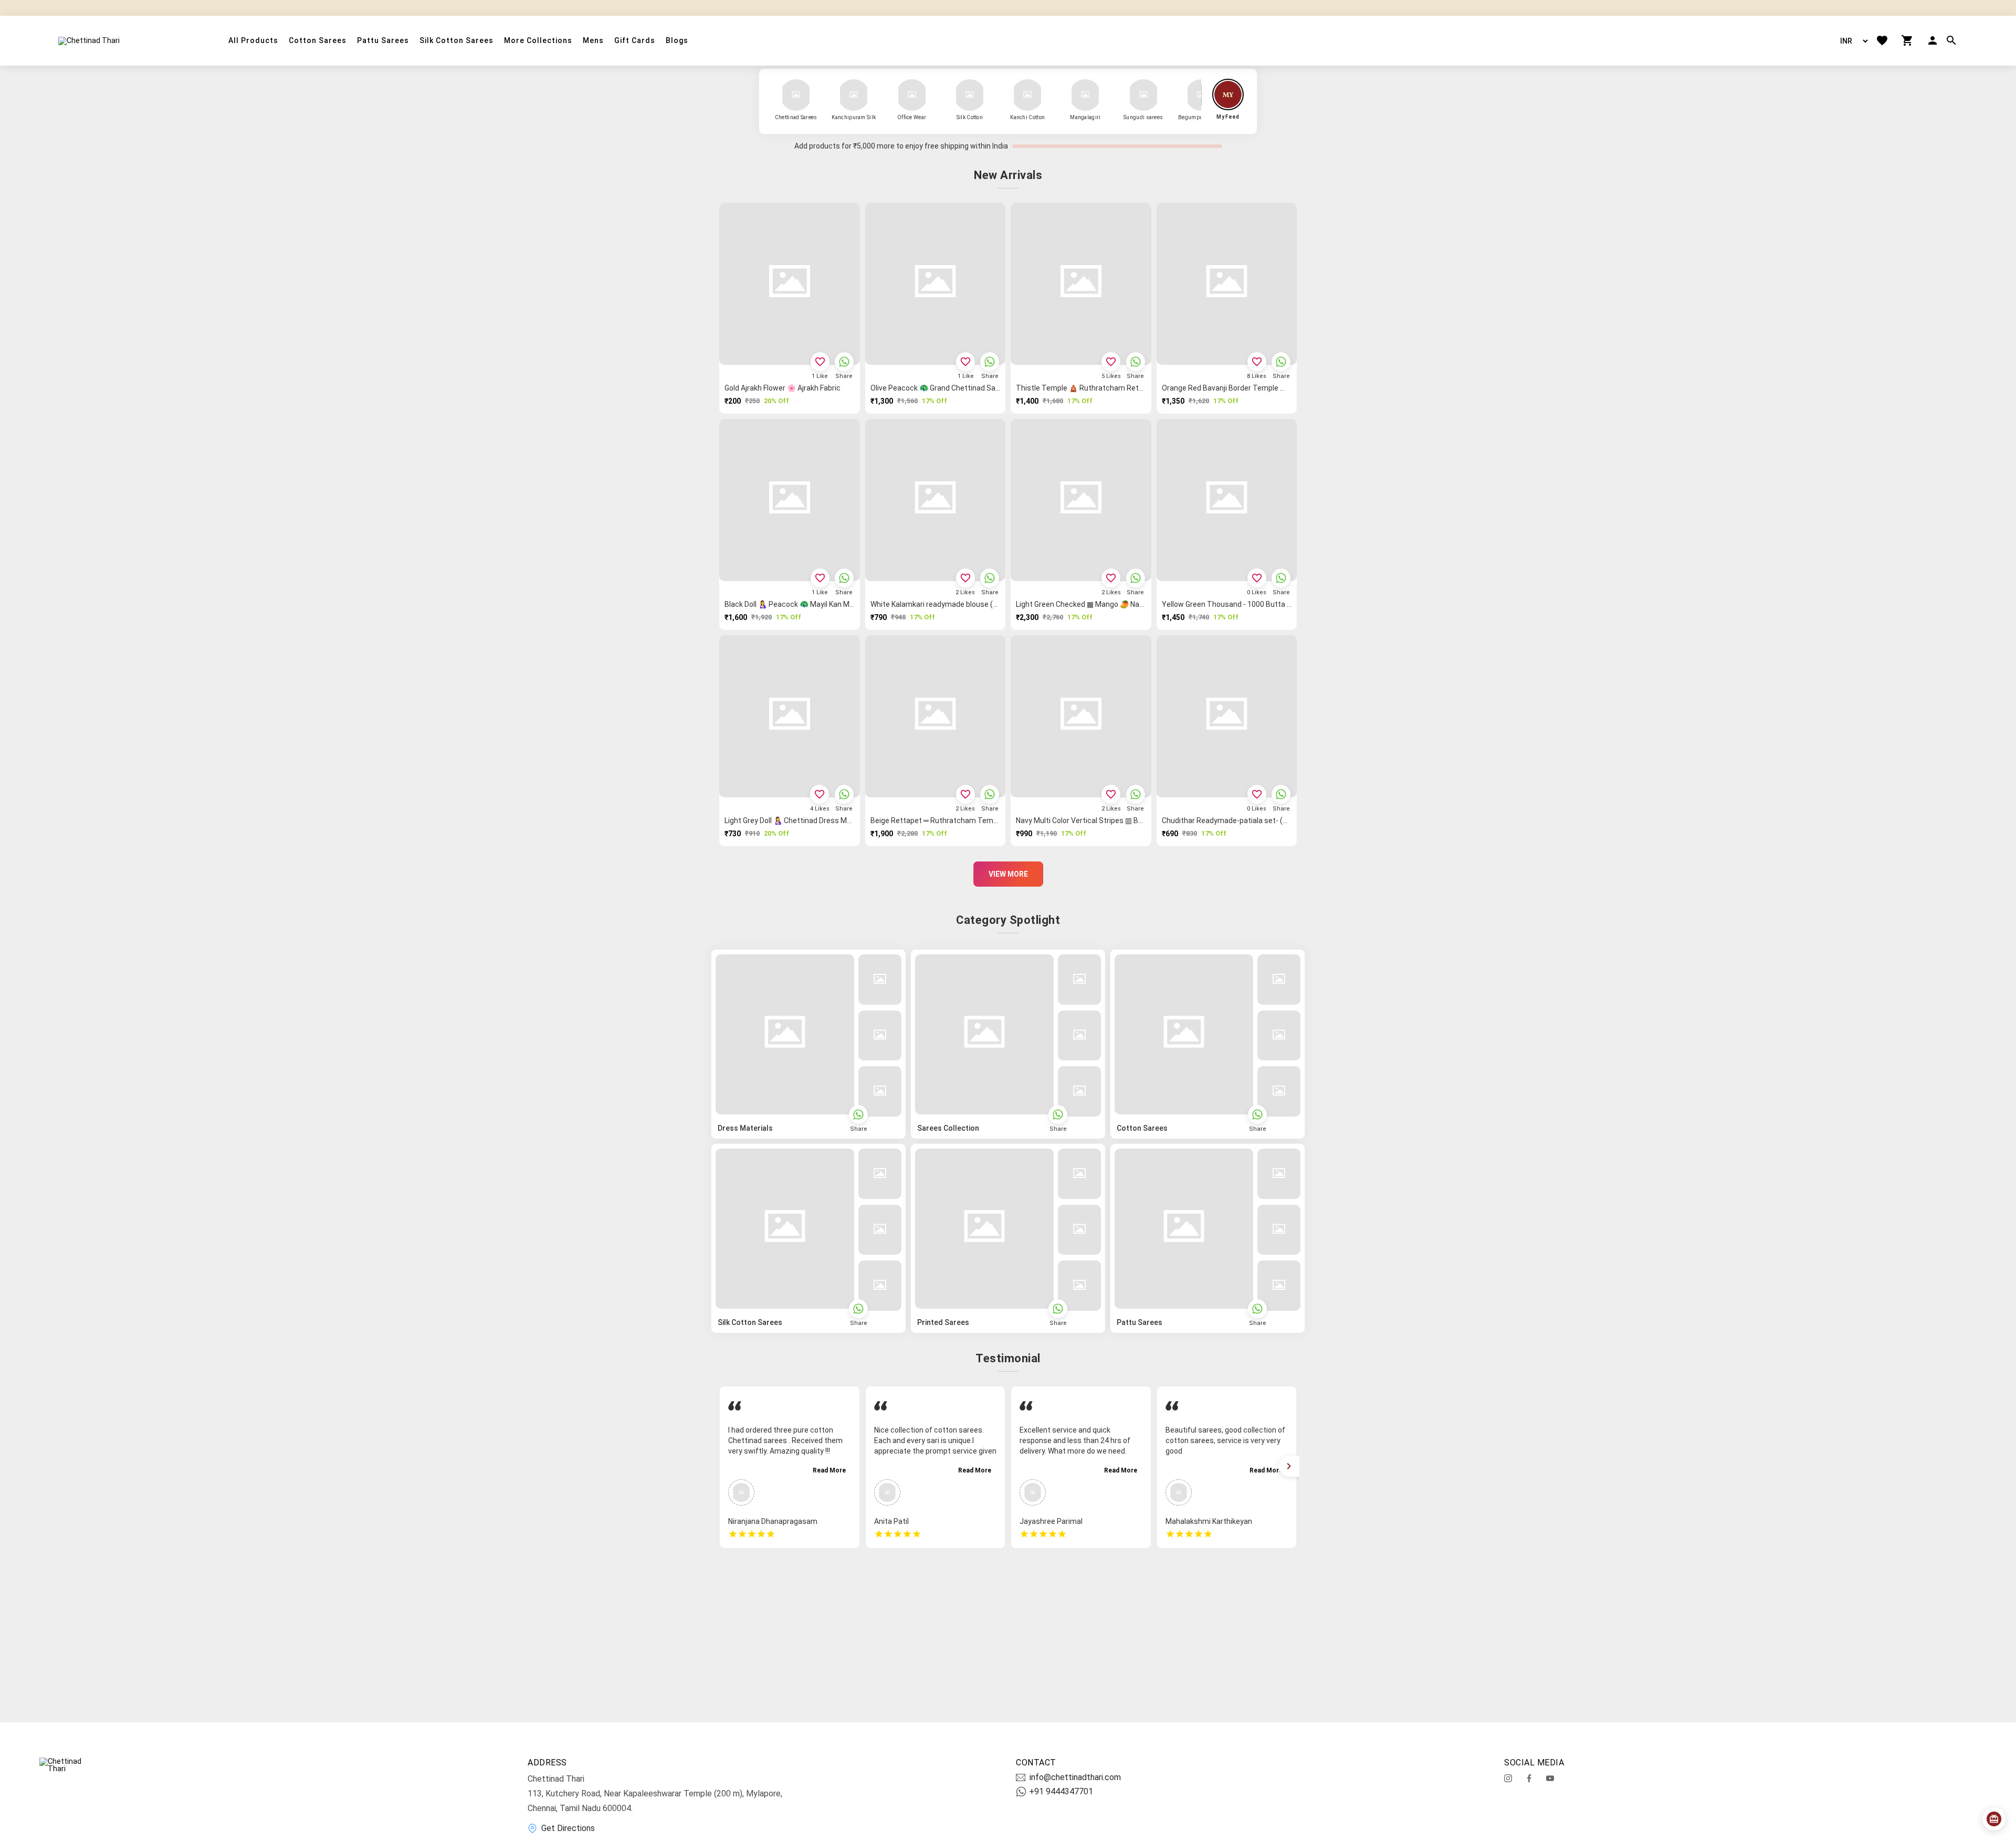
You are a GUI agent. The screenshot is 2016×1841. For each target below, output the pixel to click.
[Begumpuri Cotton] (1201, 95)
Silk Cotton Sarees (456, 41)
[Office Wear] (912, 95)
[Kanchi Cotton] (1027, 95)
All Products (253, 41)
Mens (593, 41)
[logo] (89, 40)
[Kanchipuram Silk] (854, 95)
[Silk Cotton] (970, 95)
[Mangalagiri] (1085, 95)
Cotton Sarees (318, 41)
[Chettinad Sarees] (796, 95)
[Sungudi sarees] (1143, 95)
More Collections (538, 41)
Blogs (677, 41)
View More (1008, 874)
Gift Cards (635, 41)
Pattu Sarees (383, 41)
